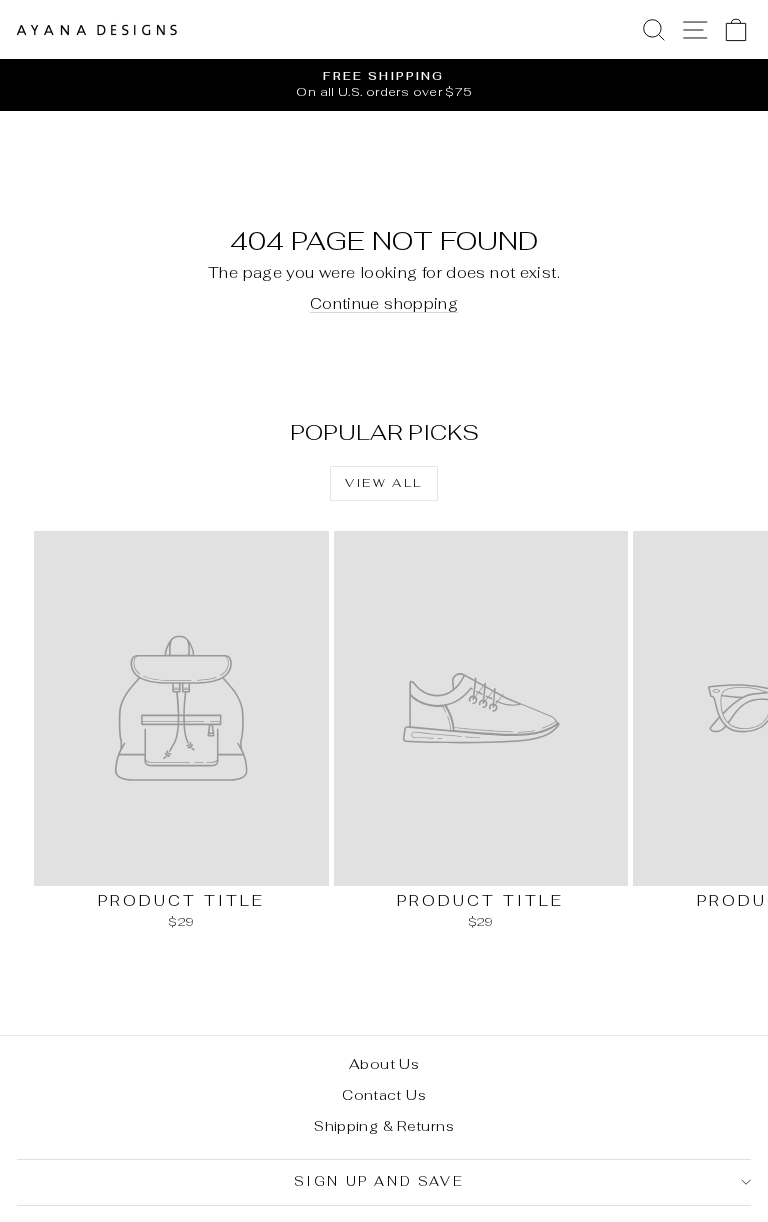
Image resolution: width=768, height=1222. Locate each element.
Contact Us (384, 1095)
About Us (384, 1064)
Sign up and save (379, 1181)
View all (383, 483)
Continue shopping (384, 303)
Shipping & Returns (384, 1126)
